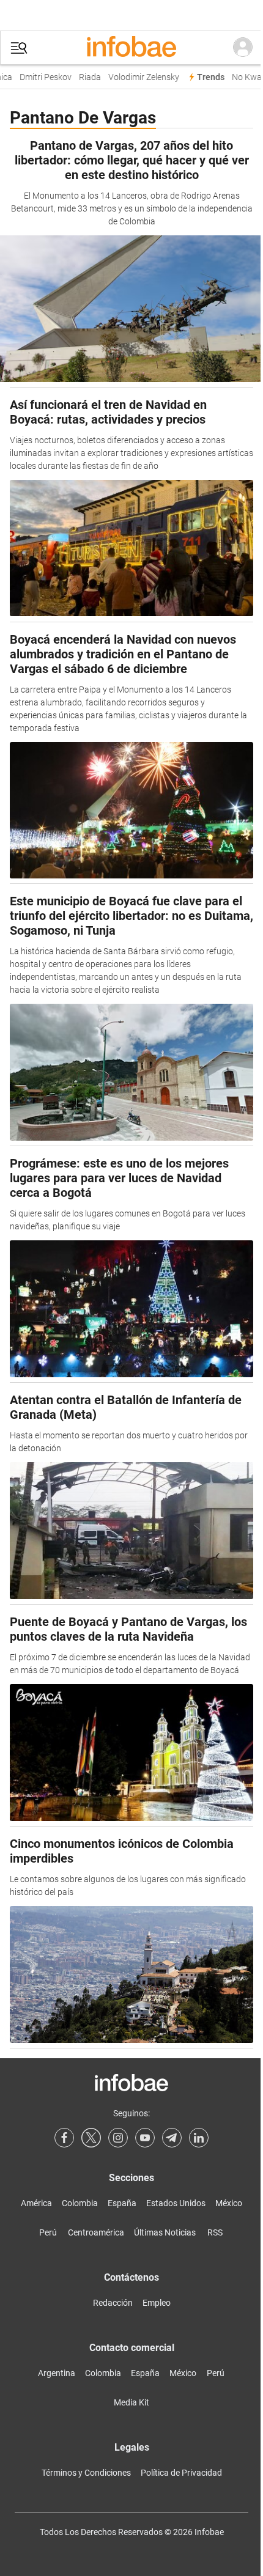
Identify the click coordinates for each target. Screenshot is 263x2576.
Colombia (80, 2203)
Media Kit (131, 2402)
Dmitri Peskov (40, 77)
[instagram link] (118, 2138)
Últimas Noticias (165, 2232)
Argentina (57, 2373)
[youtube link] (145, 2138)
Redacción (113, 2303)
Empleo (157, 2303)
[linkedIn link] (199, 2138)
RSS (215, 2232)
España (122, 2203)
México (229, 2203)
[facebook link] (64, 2138)
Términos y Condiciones (86, 2473)
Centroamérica (96, 2232)
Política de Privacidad (181, 2473)
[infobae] (131, 48)
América (36, 2203)
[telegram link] (172, 2138)
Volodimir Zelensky (138, 77)
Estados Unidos (176, 2203)
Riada (84, 77)
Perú (48, 2232)
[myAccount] (243, 48)
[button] (19, 48)
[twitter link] (91, 2138)
